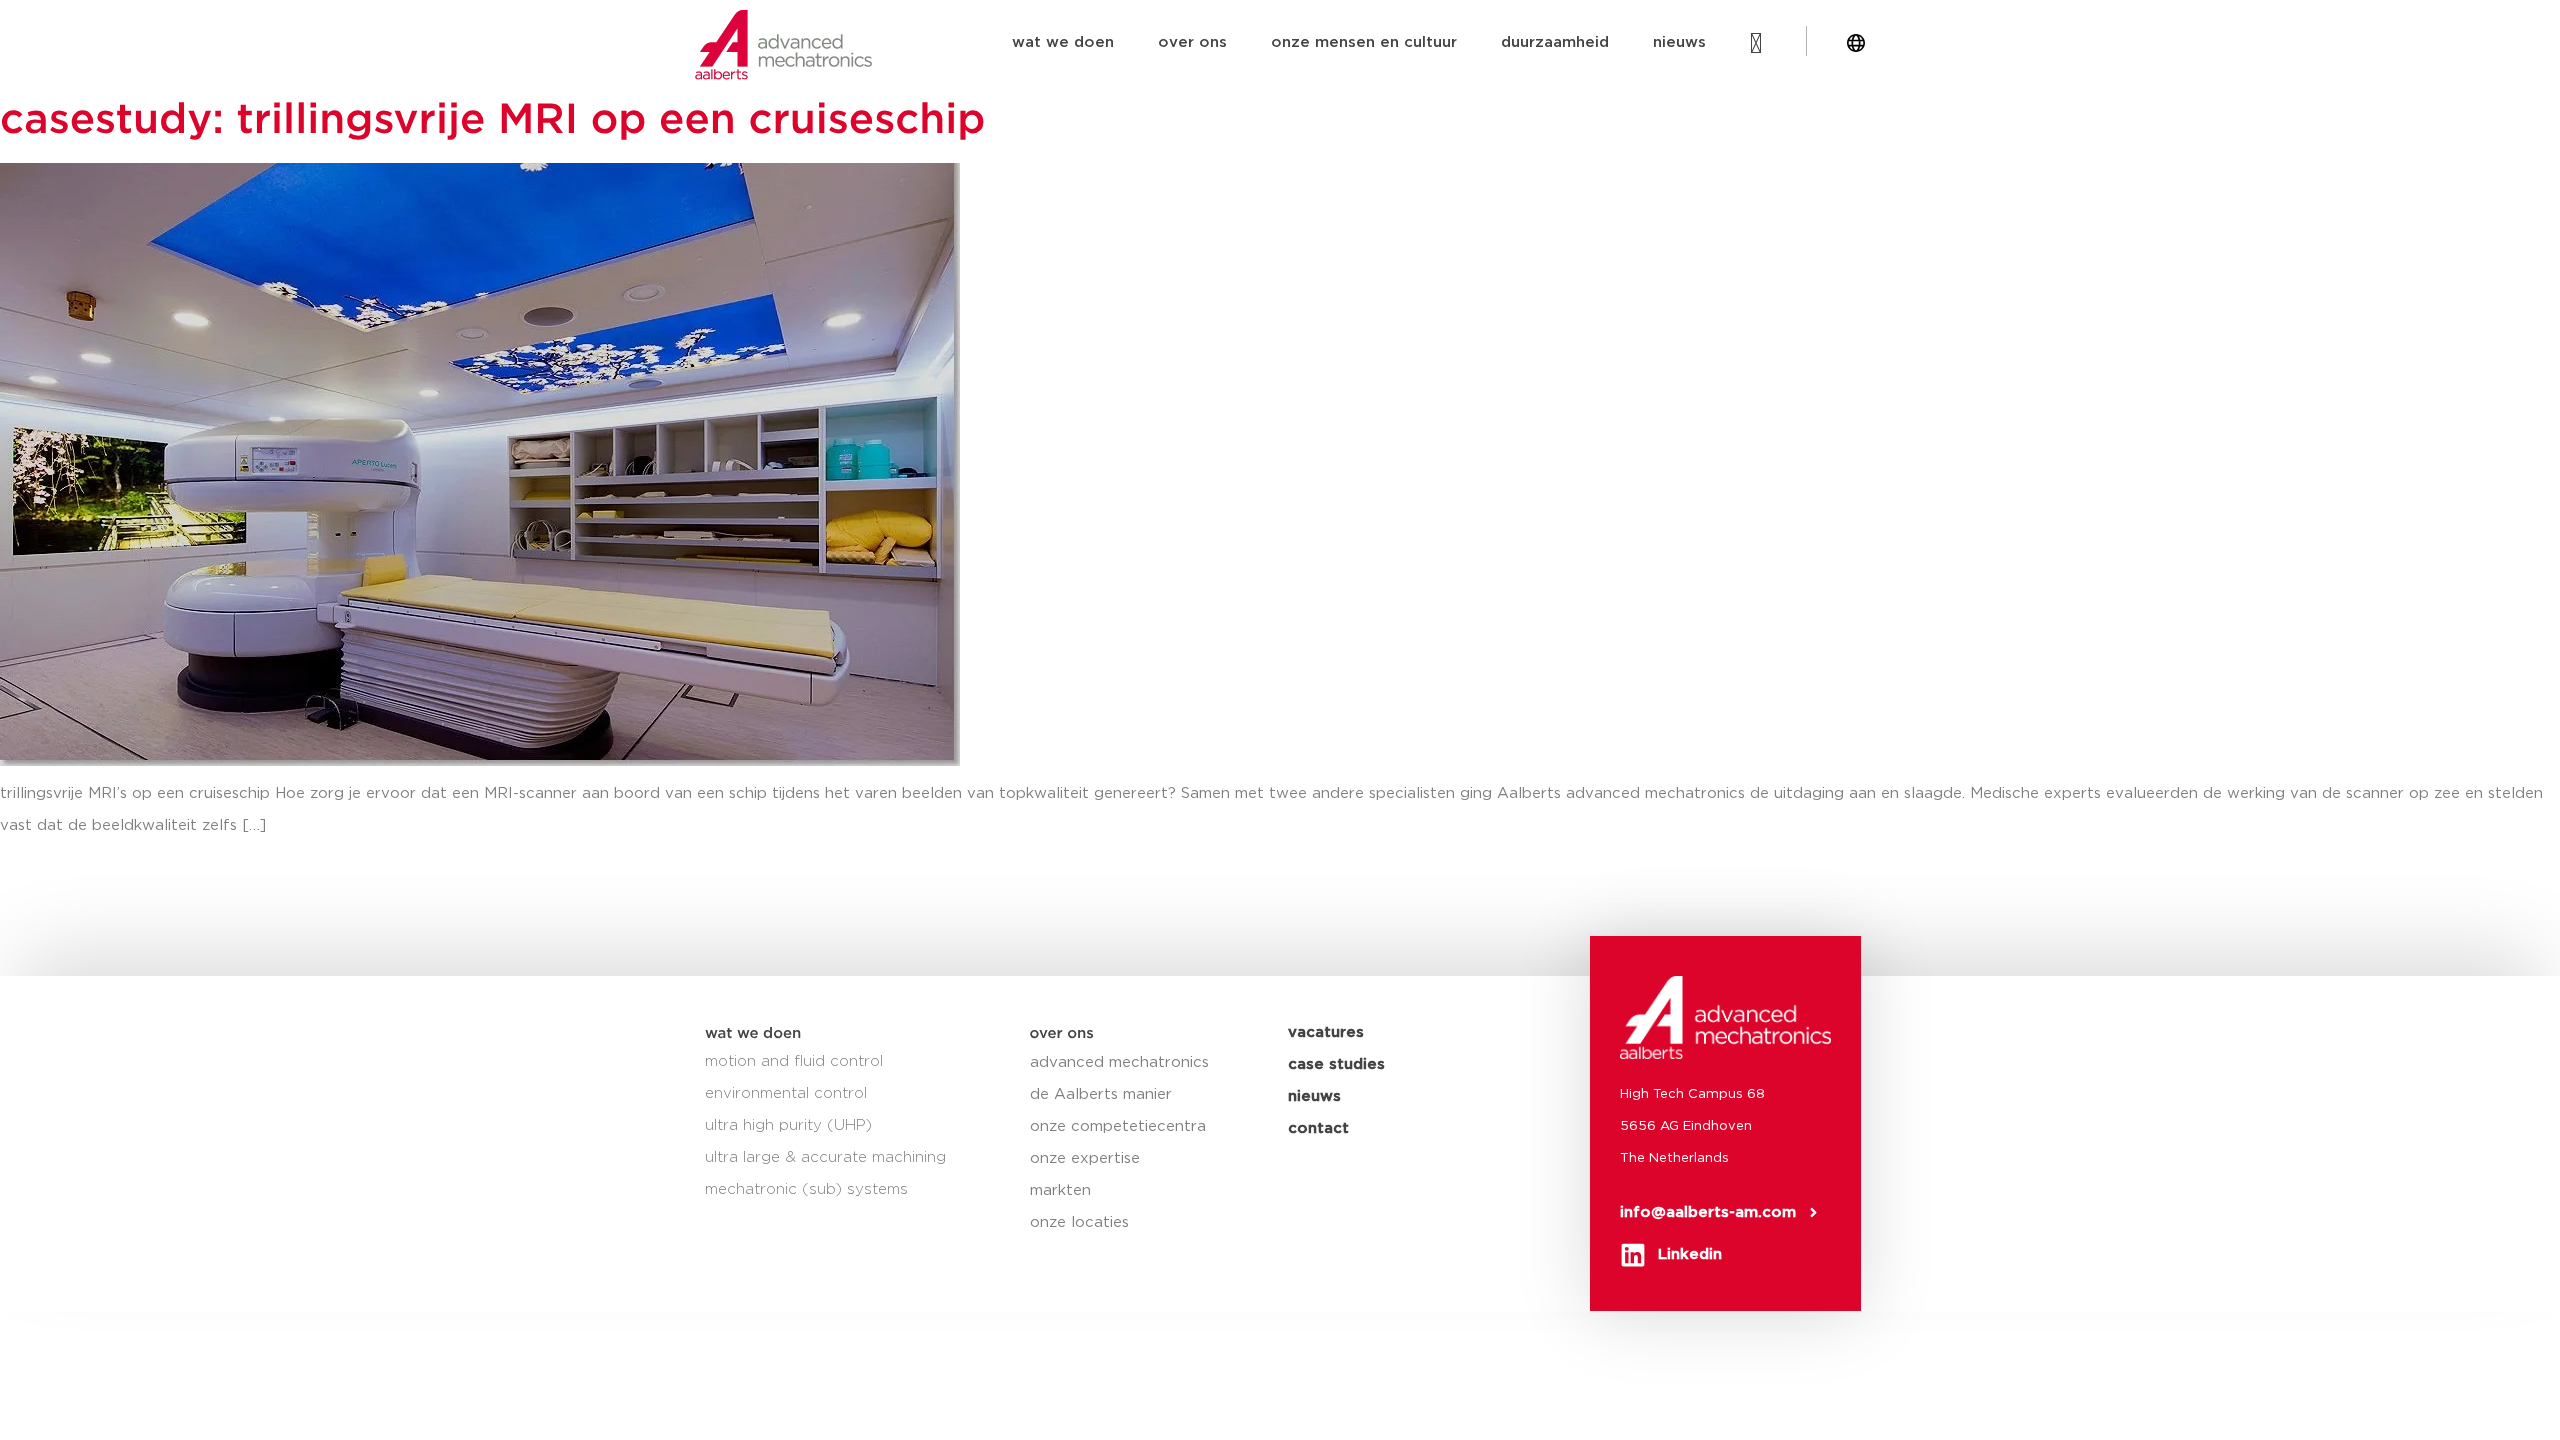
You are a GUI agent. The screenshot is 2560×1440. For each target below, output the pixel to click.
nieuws (1679, 42)
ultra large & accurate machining (825, 1157)
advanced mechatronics (1119, 1062)
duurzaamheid (1555, 42)
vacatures (1326, 1032)
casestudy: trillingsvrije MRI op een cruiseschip (492, 121)
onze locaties (1079, 1222)
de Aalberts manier (1101, 1094)
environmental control (786, 1093)
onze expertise (1085, 1158)
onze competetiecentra (1118, 1126)
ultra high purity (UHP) (788, 1125)
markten (1060, 1190)
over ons (1192, 42)
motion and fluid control (794, 1061)
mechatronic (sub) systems (806, 1189)
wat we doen (1063, 42)
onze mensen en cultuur (1364, 42)
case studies (1336, 1064)
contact (1318, 1128)
